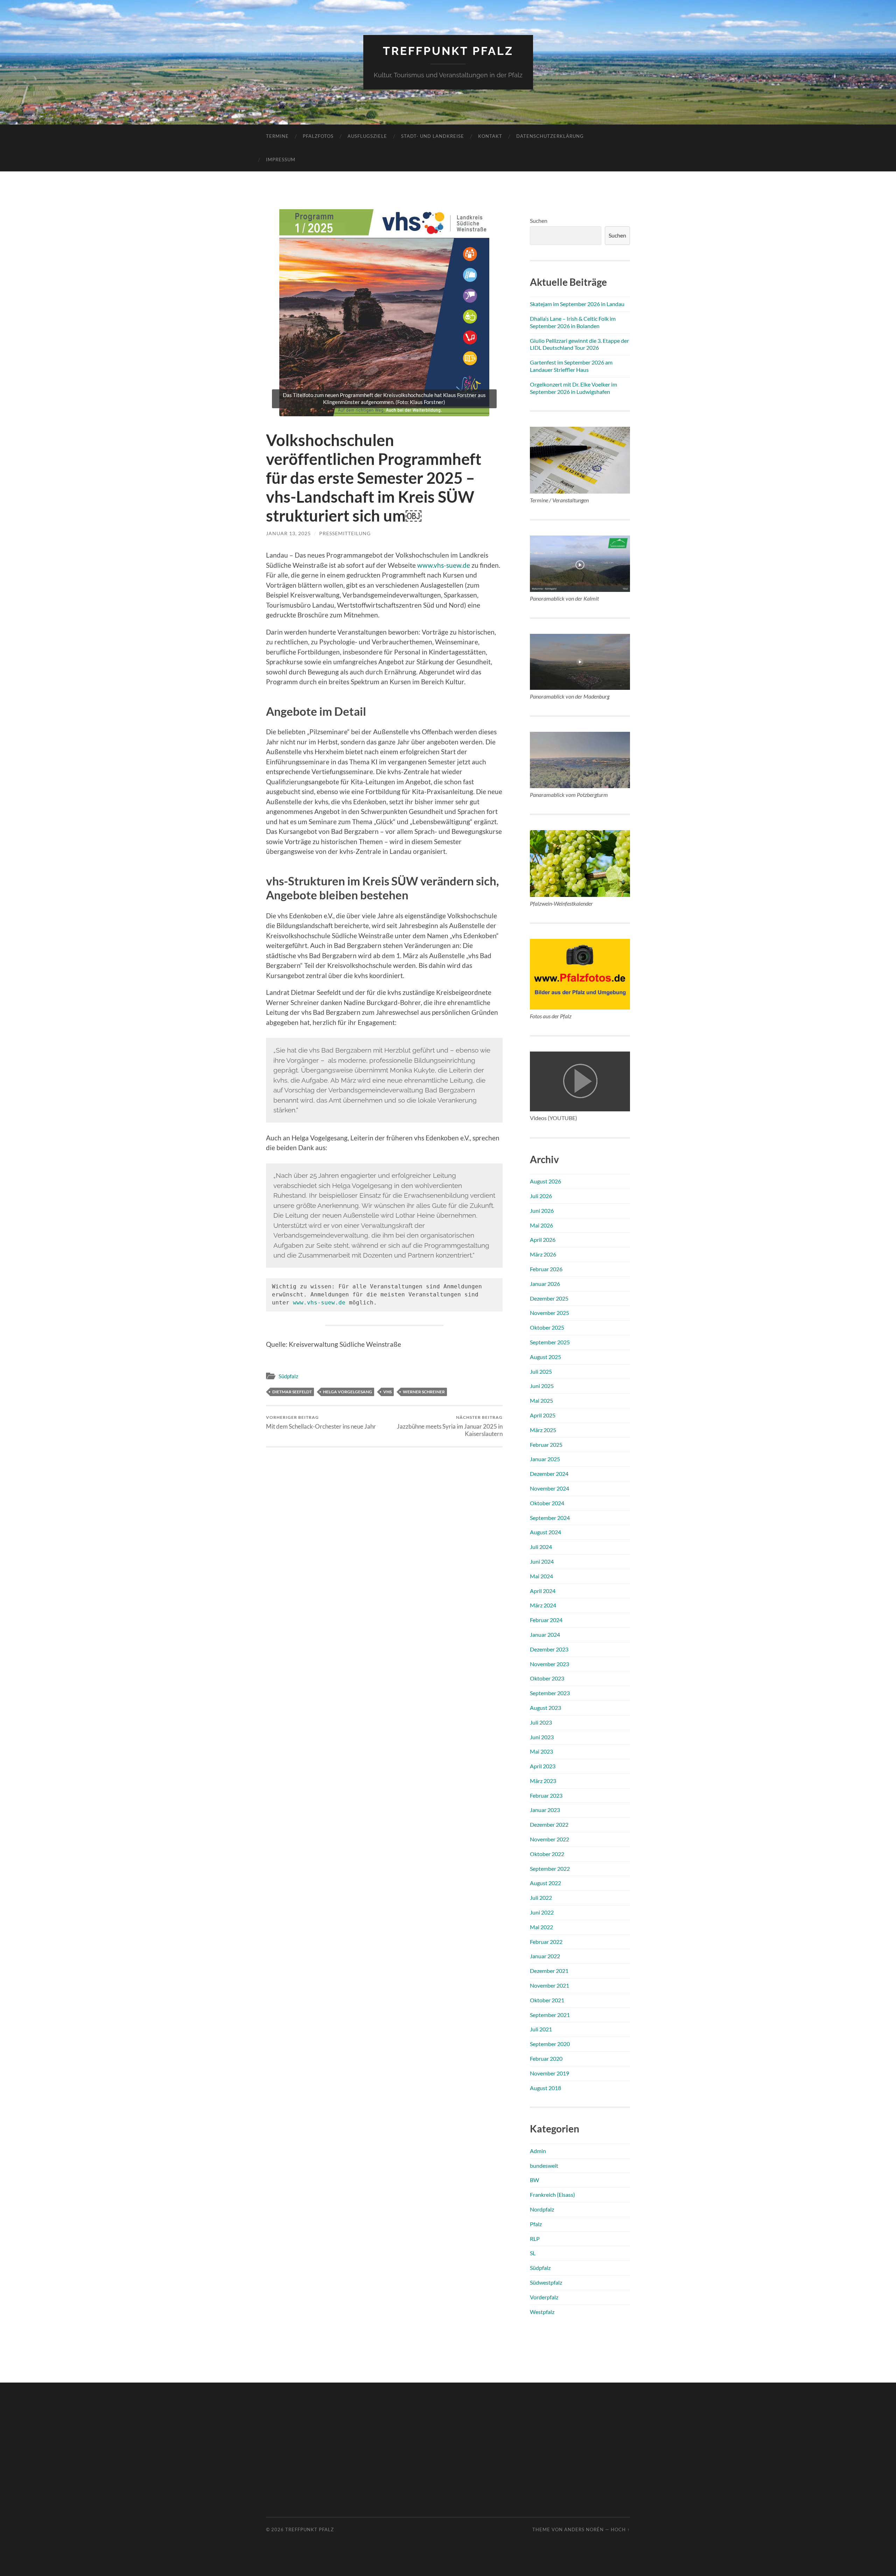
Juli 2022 (541, 1898)
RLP (535, 2239)
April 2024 (543, 1591)
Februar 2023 (546, 1795)
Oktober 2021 (547, 2000)
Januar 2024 (545, 1634)
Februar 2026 (546, 1269)
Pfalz (536, 2224)
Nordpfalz (542, 2209)
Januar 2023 (545, 1810)
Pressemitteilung (345, 533)
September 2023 (550, 1693)
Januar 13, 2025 (288, 533)
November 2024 (549, 1488)
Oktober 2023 (547, 1678)
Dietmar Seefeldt (292, 1392)
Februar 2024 (546, 1620)
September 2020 (550, 2044)
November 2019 (549, 2073)
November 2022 (549, 1839)
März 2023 (543, 1781)
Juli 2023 (541, 1722)
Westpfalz (542, 2312)
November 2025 (549, 1313)
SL (533, 2253)
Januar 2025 (545, 1459)
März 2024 (543, 1605)
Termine (277, 136)
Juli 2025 (541, 1371)
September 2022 (550, 1869)
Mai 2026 (541, 1225)
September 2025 (550, 1342)
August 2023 (545, 1708)
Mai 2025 (541, 1400)
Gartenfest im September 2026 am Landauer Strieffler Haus (571, 366)
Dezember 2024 (549, 1474)
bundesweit (544, 2165)
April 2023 (543, 1766)
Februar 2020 (546, 2058)
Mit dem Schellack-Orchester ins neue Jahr (321, 1422)
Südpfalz (288, 1376)
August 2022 (545, 1883)
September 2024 (550, 1518)
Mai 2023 (541, 1751)
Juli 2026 (541, 1196)
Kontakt (490, 136)
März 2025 (543, 1430)
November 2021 (549, 1985)
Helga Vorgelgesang (348, 1392)
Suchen (539, 221)
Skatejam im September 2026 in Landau (577, 304)
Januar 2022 (545, 1956)
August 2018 (545, 2088)
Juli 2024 (541, 1547)
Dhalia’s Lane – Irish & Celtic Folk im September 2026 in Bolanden (573, 322)
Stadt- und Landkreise (433, 136)
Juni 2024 (542, 1561)
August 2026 (545, 1181)
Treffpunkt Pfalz (448, 51)
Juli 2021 (541, 2029)
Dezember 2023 (549, 1649)
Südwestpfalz (546, 2282)
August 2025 (545, 1357)
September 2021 (550, 2015)
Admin (538, 2151)
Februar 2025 (546, 1445)
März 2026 (543, 1254)
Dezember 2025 (549, 1298)
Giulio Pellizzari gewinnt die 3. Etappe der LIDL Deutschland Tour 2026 (579, 344)
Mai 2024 (541, 1576)
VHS (387, 1392)
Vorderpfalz (544, 2297)
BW (534, 2180)
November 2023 (549, 1664)
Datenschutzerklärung (550, 136)
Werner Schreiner (424, 1392)
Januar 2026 (545, 1284)
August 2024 (545, 1532)
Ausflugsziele (367, 136)
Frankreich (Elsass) (552, 2195)
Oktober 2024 (547, 1503)
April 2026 (543, 1240)
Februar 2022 (546, 1942)
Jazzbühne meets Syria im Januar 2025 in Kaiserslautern (450, 1426)
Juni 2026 (542, 1211)
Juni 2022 (542, 1912)
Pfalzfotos (318, 136)
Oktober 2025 (547, 1327)
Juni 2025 (542, 1386)
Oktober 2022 (547, 1854)
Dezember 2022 (549, 1824)
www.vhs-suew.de (444, 565)
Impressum (281, 160)
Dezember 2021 (549, 1971)
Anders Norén (584, 2529)
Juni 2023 (542, 1737)
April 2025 (543, 1415)
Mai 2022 (541, 1927)
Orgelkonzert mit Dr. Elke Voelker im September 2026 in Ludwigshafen (573, 388)
